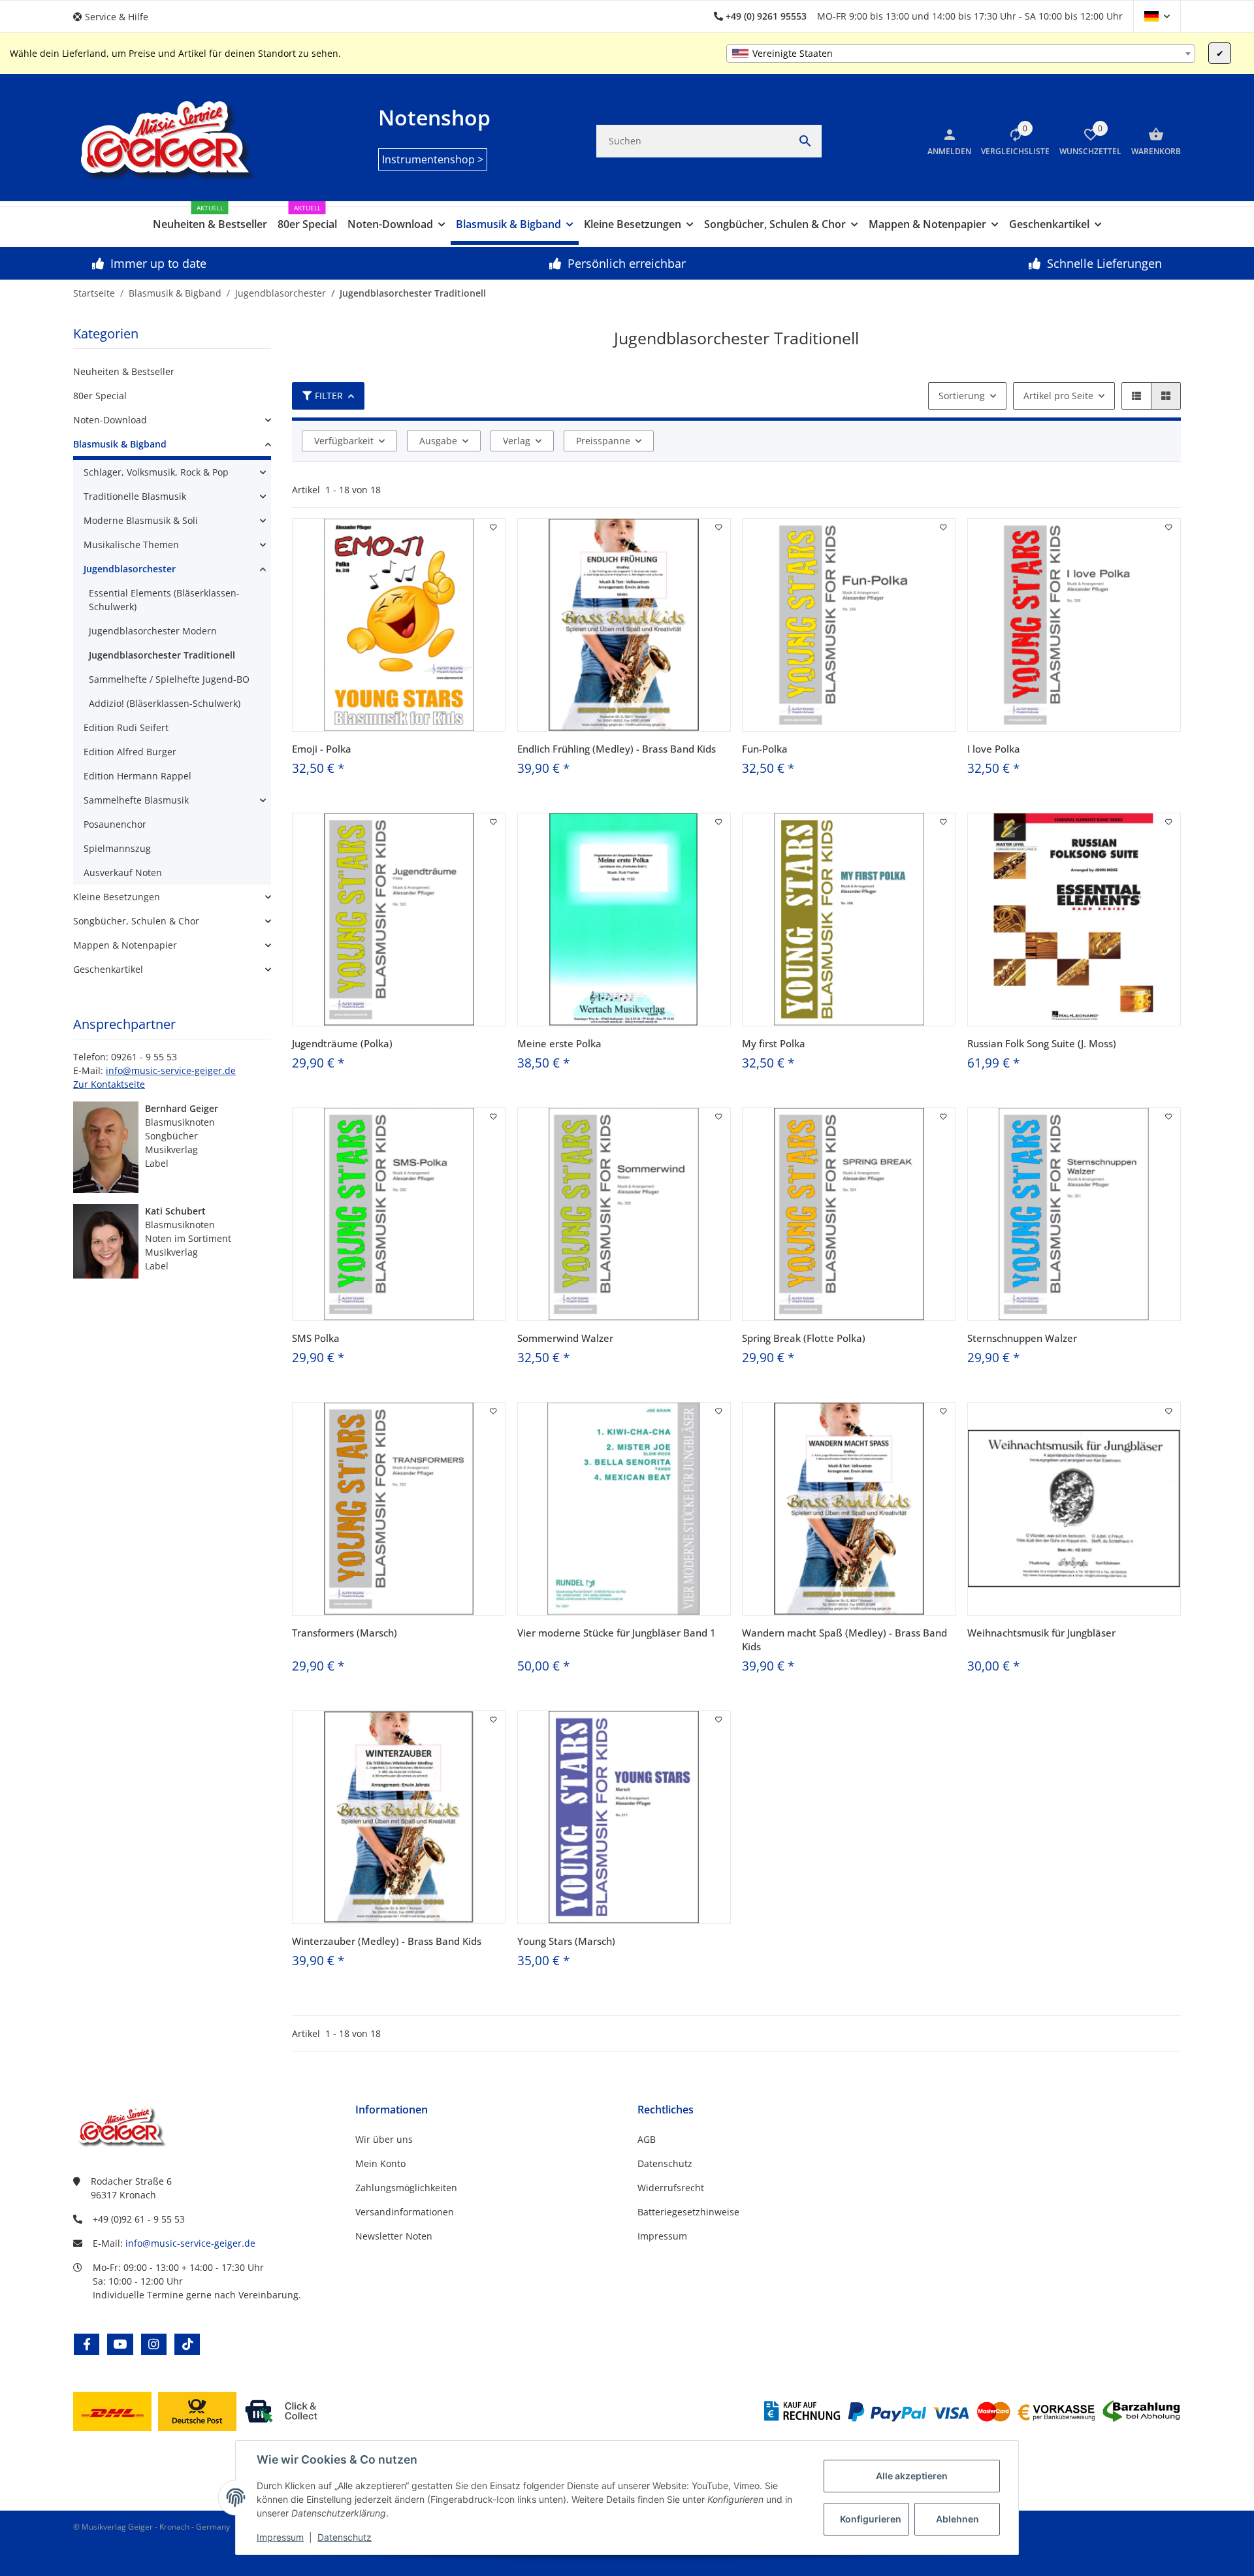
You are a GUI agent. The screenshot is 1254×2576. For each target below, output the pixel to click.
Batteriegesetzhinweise (688, 2212)
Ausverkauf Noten (123, 872)
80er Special (100, 396)
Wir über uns (384, 2139)
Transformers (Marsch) (345, 1633)
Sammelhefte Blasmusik (136, 800)
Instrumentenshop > (433, 159)
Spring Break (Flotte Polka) (804, 1338)
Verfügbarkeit (344, 441)
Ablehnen (957, 2519)
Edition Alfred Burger (130, 752)
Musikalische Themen (131, 545)
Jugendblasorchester (130, 569)
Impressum (280, 2537)
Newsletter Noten (394, 2236)
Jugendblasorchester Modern (153, 631)
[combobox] (961, 54)
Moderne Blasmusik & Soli (141, 520)
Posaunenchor (115, 824)
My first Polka (774, 1043)
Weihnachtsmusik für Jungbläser (1041, 1633)
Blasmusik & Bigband (120, 444)
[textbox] (961, 54)
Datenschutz (345, 2537)
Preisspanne (603, 441)
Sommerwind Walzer (565, 1338)
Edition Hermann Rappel (137, 776)
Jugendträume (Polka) (342, 1043)
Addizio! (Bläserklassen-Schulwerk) (165, 703)
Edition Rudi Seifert (126, 727)
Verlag (517, 441)
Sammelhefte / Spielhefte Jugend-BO (169, 679)
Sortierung (962, 396)
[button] (116, 17)
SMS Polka (316, 1338)
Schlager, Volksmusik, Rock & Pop (156, 472)
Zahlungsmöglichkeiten (406, 2188)
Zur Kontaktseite (109, 1084)
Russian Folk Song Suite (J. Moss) (1042, 1043)
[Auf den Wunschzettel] (494, 527)
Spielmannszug (117, 848)
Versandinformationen (405, 2212)
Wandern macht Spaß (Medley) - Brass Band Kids (844, 1639)
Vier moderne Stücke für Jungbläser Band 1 (617, 1633)
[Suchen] (805, 141)
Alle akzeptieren (912, 2476)
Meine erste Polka (559, 1043)
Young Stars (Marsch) (566, 1941)
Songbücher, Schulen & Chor (136, 921)
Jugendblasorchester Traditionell (162, 655)
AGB (647, 2139)
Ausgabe (438, 441)
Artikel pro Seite (1058, 396)
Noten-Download (110, 420)
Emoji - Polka (322, 749)
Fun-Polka (765, 749)
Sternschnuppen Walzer (1022, 1338)
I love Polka (994, 749)
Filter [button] (329, 396)
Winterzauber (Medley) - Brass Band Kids (387, 1941)
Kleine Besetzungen (117, 897)
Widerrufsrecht (671, 2188)
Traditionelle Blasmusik (135, 496)
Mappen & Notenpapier (125, 945)
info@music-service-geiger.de (171, 1070)
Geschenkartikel (108, 969)
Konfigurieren (871, 2519)
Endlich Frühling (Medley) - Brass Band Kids (617, 749)
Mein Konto (380, 2163)
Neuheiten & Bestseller (124, 371)
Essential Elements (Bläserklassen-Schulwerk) (164, 600)
